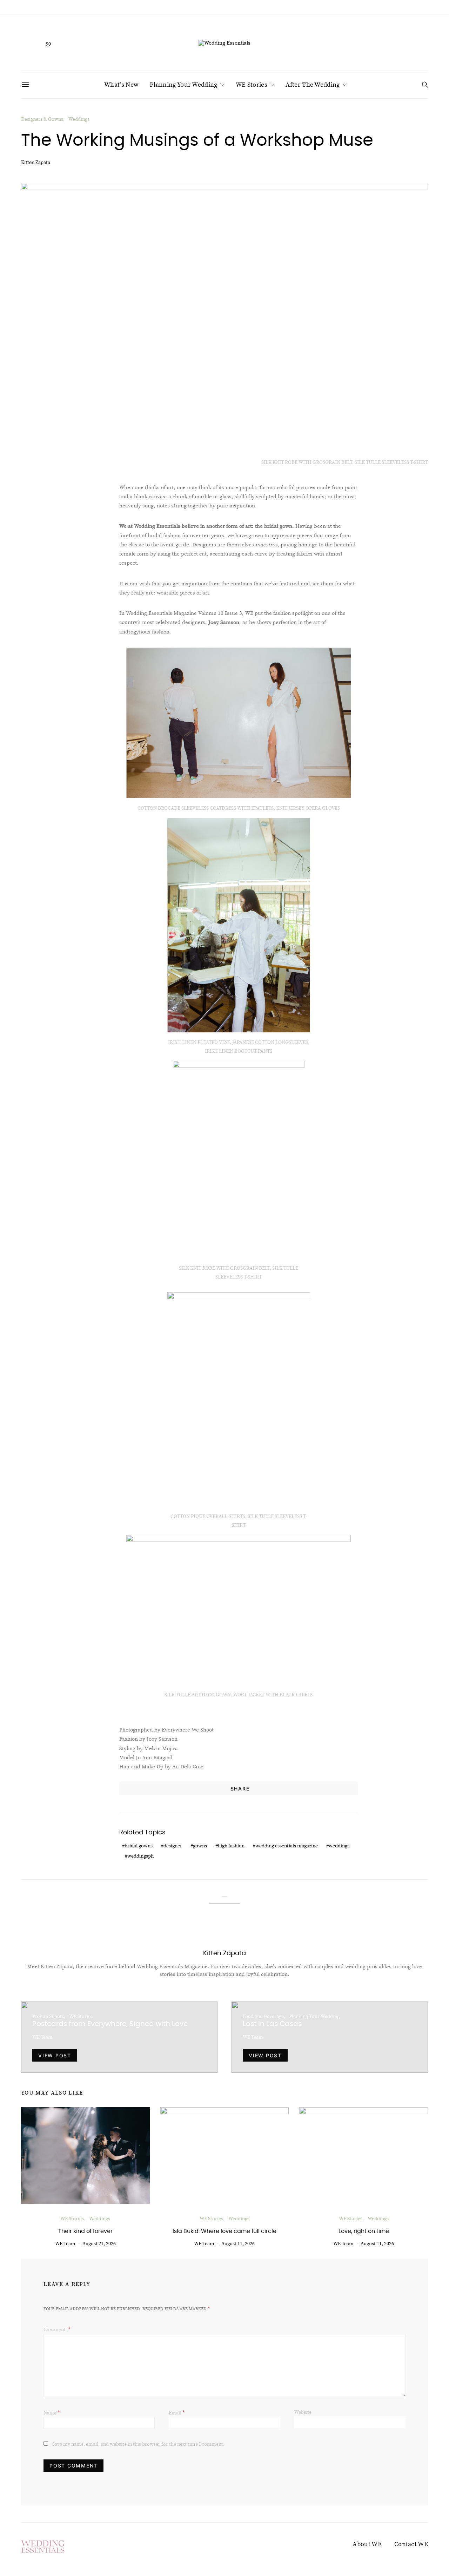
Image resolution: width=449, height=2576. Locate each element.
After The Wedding (313, 85)
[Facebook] (26, 42)
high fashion (231, 1846)
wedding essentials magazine (287, 1846)
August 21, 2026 (99, 2243)
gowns (200, 1846)
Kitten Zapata (36, 162)
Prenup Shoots (48, 2016)
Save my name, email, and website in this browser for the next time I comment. (138, 2444)
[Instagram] (37, 42)
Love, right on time (364, 2231)
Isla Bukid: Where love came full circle (224, 2231)
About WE (367, 2544)
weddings (339, 1846)
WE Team (42, 2037)
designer (173, 1846)
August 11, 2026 (238, 2243)
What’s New (121, 85)
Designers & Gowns (42, 119)
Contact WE (411, 2544)
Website (303, 2412)
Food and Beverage (263, 2016)
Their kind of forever (85, 2231)
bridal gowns (139, 1846)
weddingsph (140, 1856)
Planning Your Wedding (183, 85)
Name (52, 2412)
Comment (55, 2329)
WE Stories (252, 85)
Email (177, 2412)
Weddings (79, 119)
